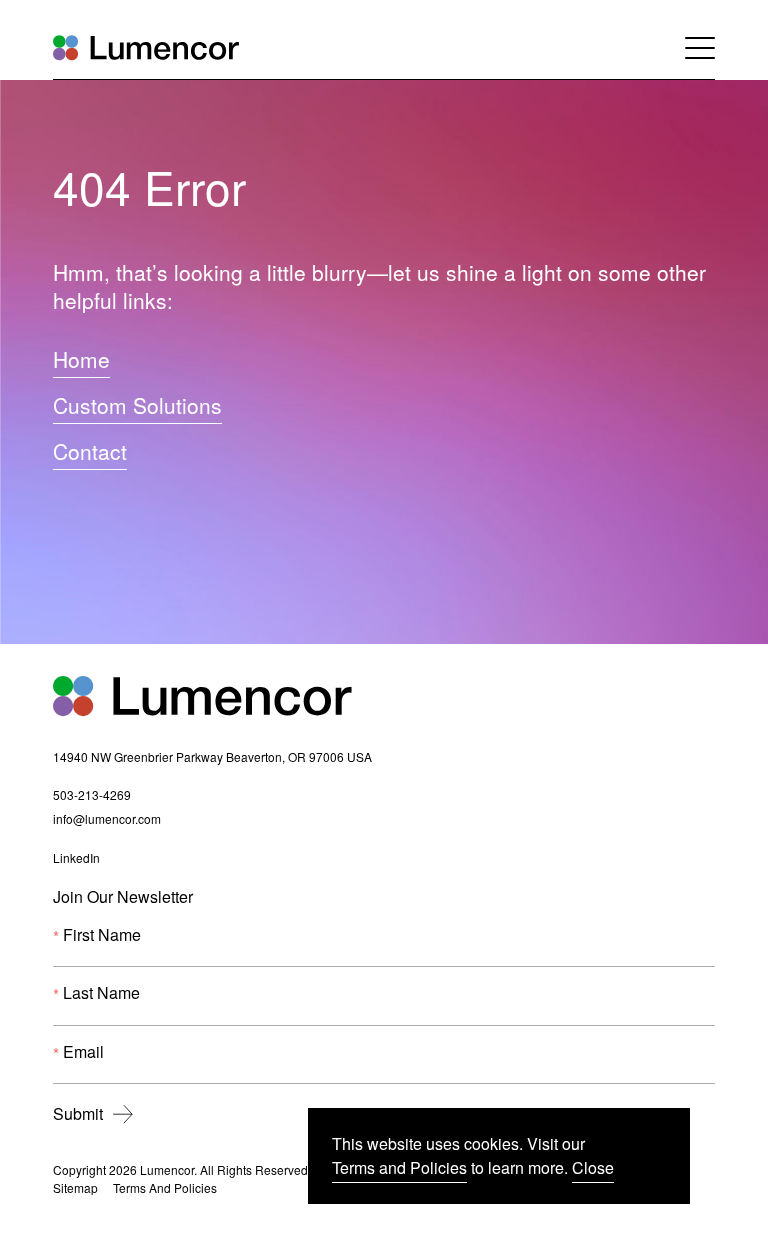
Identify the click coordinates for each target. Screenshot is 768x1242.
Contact (90, 451)
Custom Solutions (137, 405)
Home (81, 359)
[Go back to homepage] (146, 47)
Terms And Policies (165, 1187)
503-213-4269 (92, 796)
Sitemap (75, 1187)
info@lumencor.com (107, 820)
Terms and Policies (399, 1167)
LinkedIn (76, 859)
